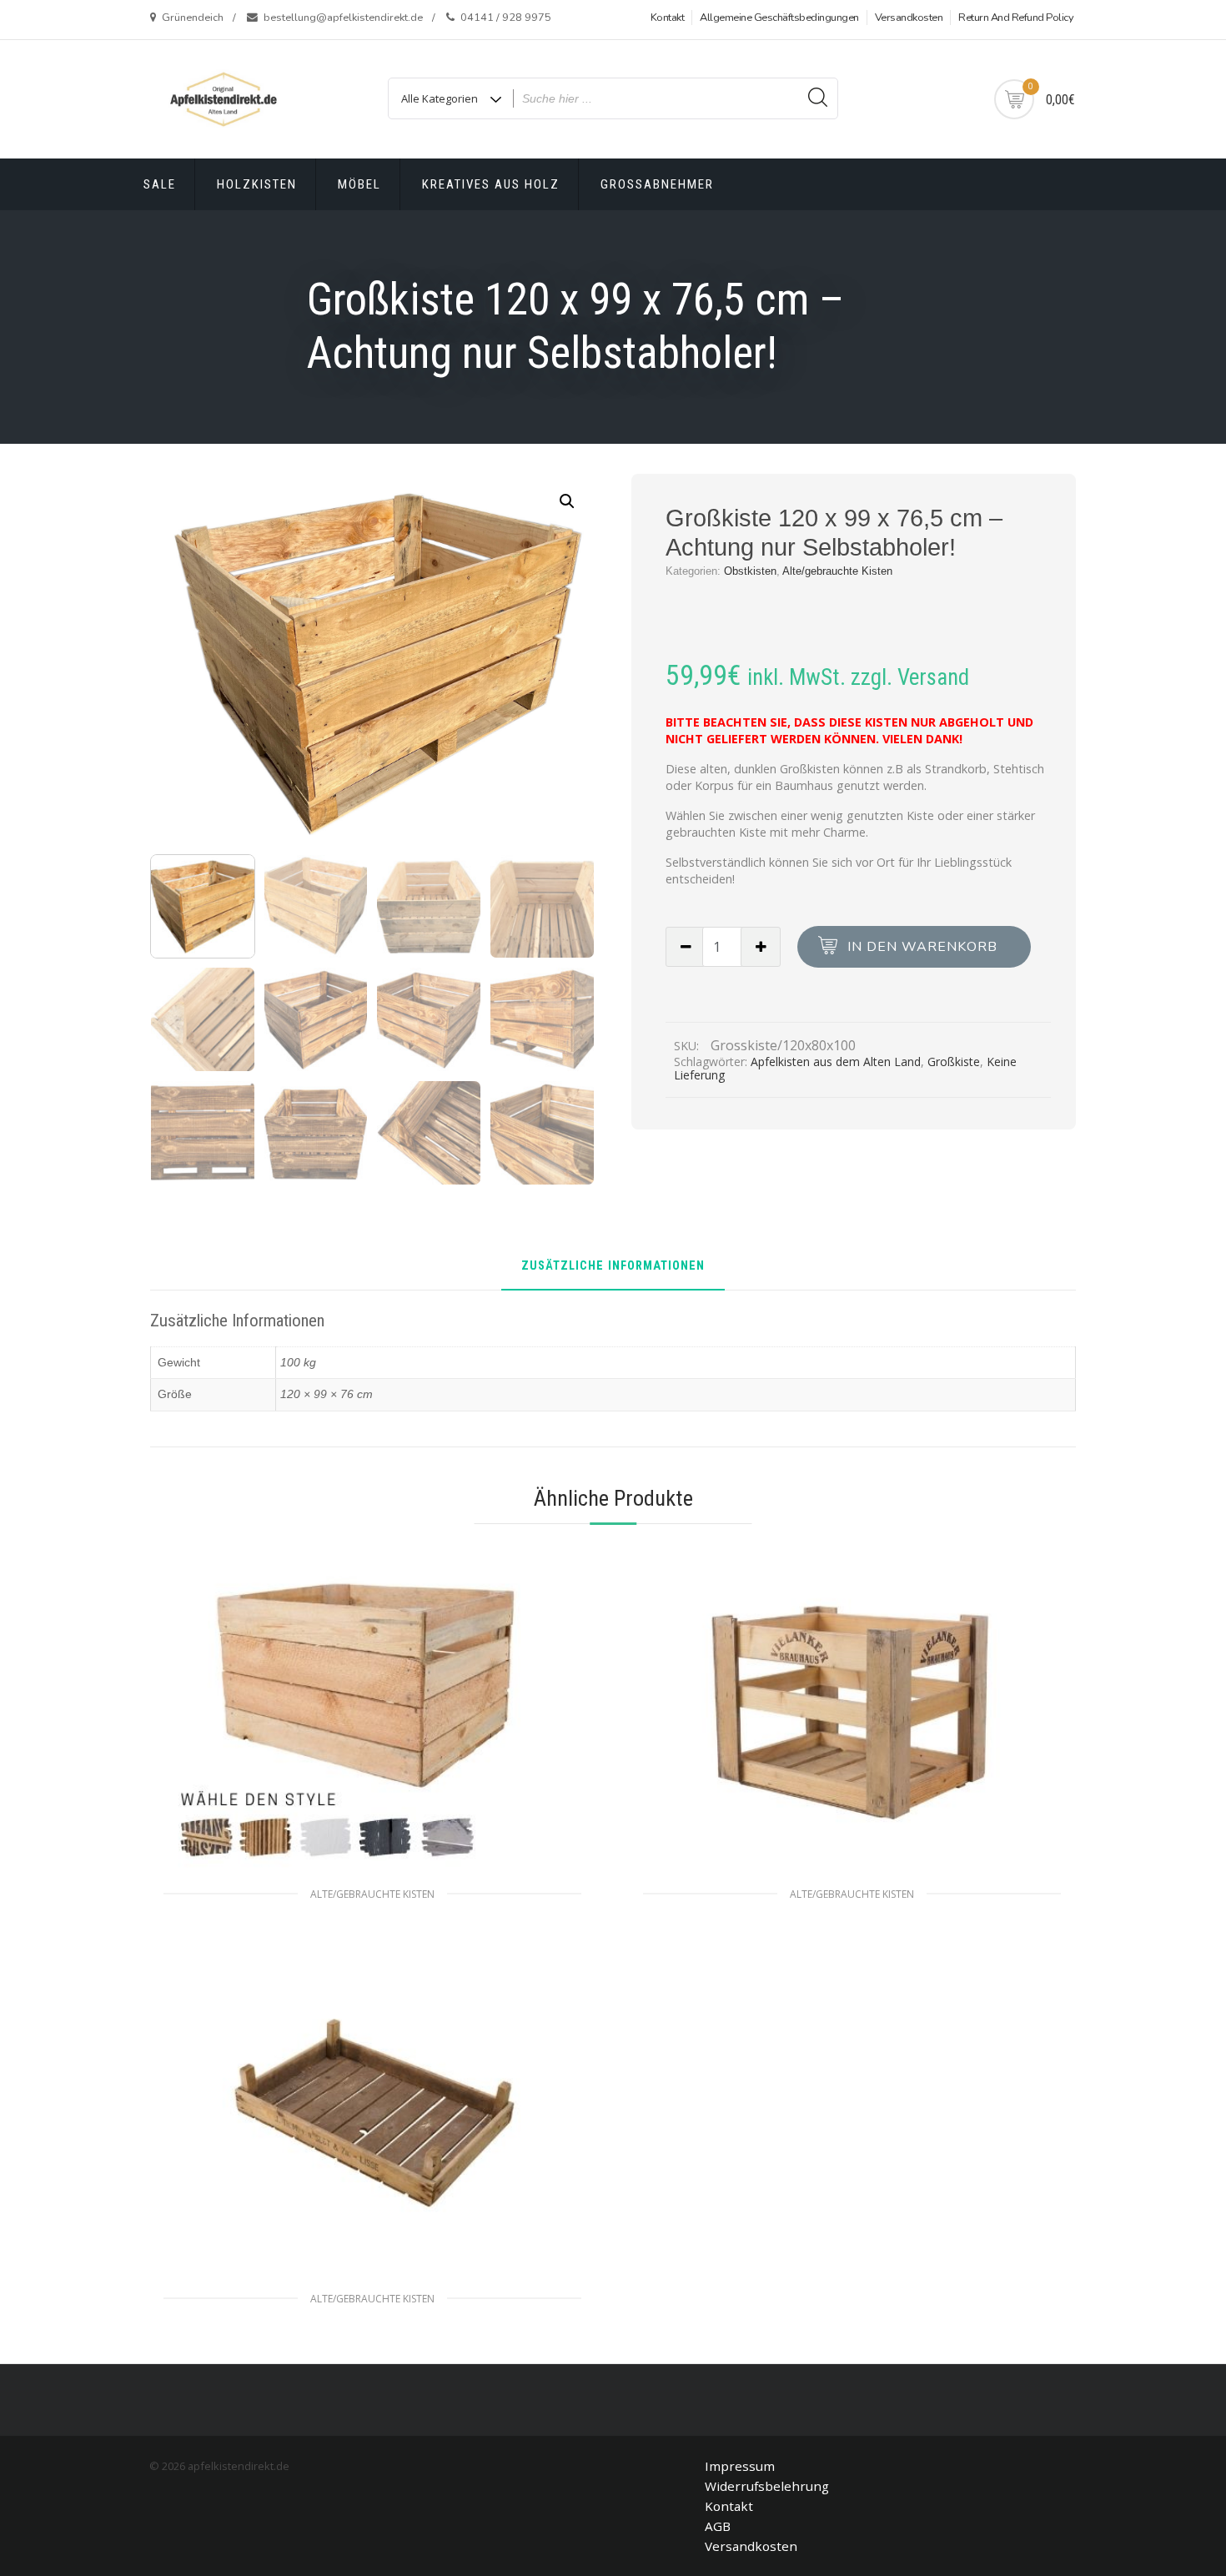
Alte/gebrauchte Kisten (837, 571)
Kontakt (668, 18)
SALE (160, 184)
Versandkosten (909, 18)
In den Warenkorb (922, 947)
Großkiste (954, 1062)
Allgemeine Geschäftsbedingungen (779, 18)
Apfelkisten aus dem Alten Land (836, 1062)
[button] (567, 501)
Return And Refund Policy (1016, 18)
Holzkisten (257, 184)
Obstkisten (750, 571)
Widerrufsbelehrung (767, 2486)
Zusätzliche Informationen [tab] (613, 1267)
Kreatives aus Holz (491, 184)
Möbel (359, 184)
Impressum (740, 2466)
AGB (718, 2526)
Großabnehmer (657, 184)
